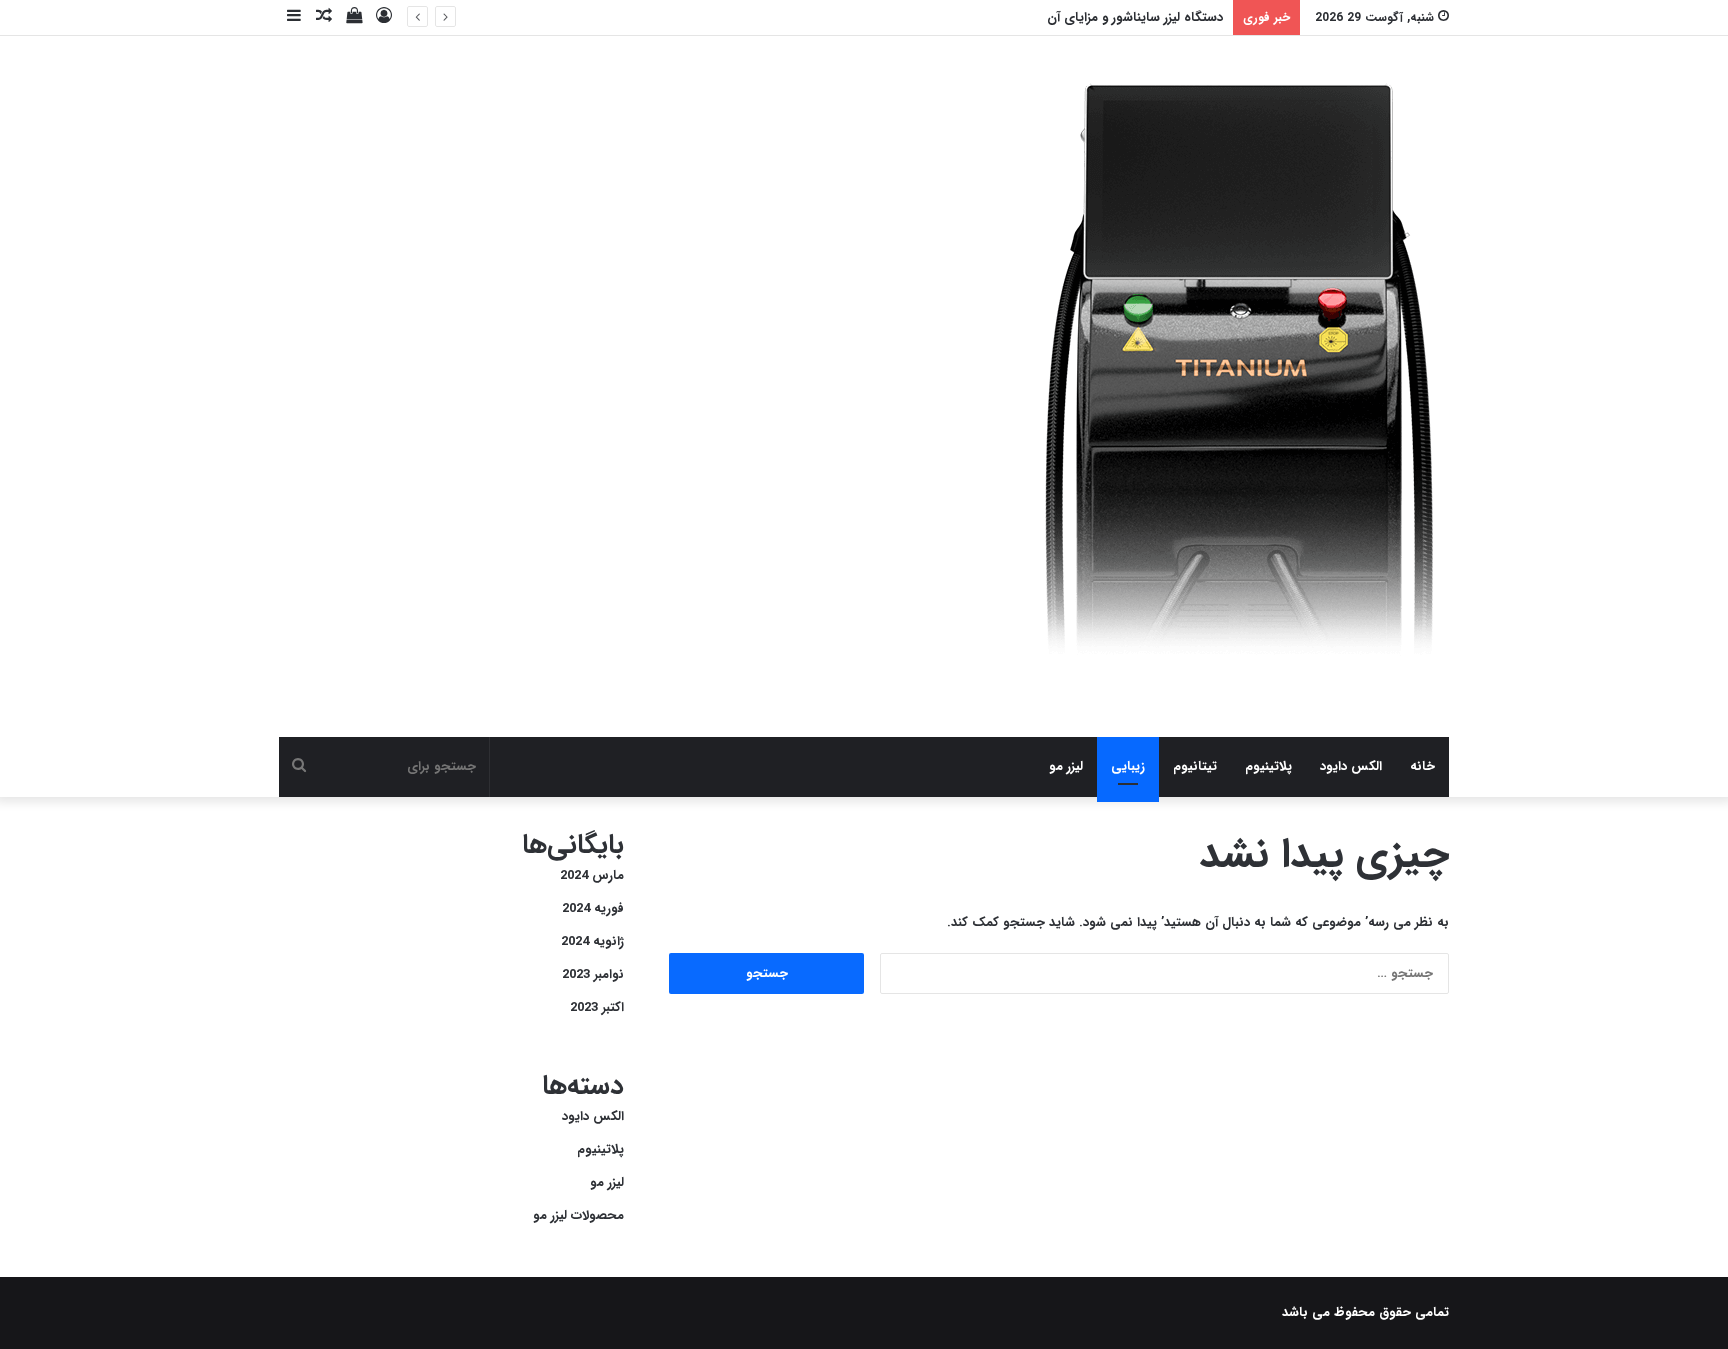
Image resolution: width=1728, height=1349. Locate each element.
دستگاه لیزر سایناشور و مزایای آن (1135, 17)
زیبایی (1128, 766)
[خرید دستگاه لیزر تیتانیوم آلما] (1242, 386)
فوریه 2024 (593, 908)
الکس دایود (1351, 766)
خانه (1422, 766)
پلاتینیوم (1268, 766)
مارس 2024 (592, 875)
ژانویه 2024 (592, 941)
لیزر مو (1066, 766)
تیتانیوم (1195, 766)
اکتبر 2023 (597, 1007)
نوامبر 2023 (593, 974)
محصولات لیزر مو (578, 1215)
